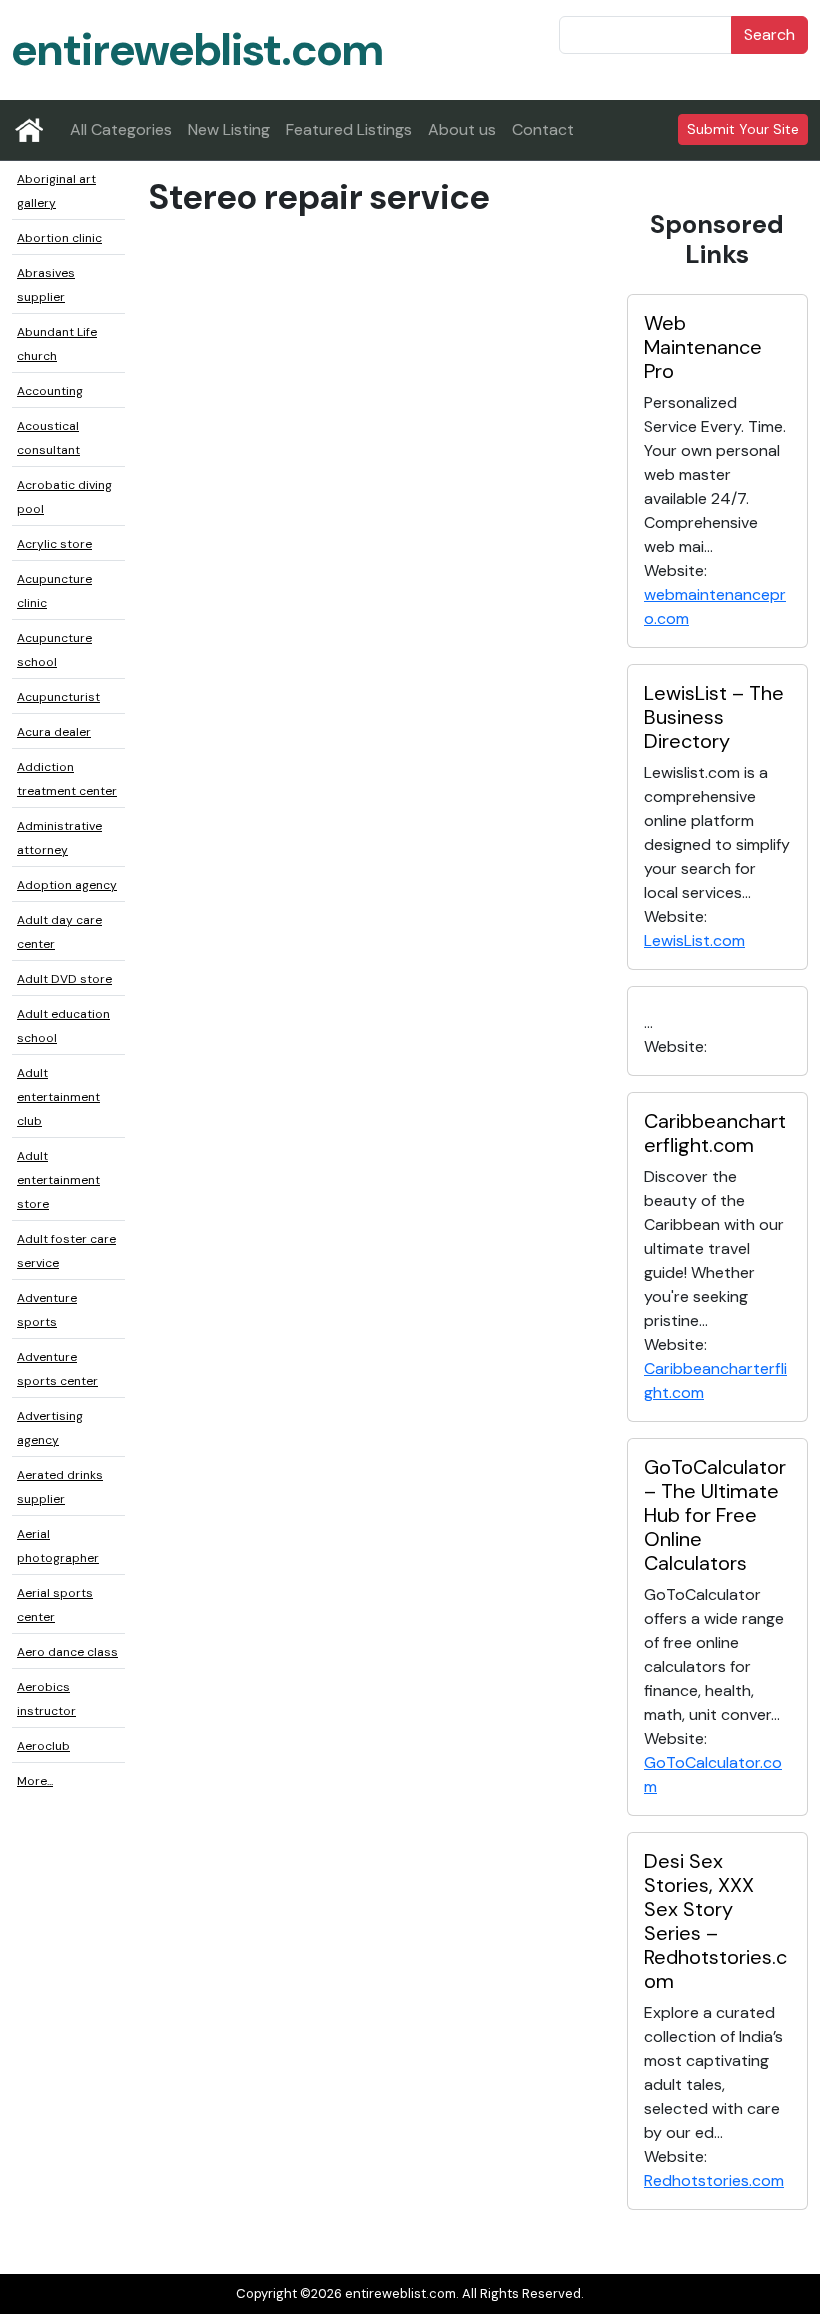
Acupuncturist (58, 697)
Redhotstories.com (714, 2180)
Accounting (50, 391)
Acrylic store (54, 544)
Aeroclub (43, 1746)
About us (462, 129)
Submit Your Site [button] (743, 129)
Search (769, 34)
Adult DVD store (64, 979)
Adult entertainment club (58, 1097)
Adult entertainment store (58, 1180)
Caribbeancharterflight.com (715, 1133)
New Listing (229, 129)
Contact (543, 129)
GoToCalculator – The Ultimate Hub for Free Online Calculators (715, 1515)
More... (35, 1781)
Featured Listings (349, 129)
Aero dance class (67, 1652)
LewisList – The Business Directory (714, 717)
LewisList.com (694, 940)
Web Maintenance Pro (703, 347)
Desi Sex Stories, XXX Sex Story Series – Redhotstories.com (715, 1921)
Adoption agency (67, 885)
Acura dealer (54, 732)
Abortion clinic (59, 238)
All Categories (121, 129)
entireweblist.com (197, 49)
